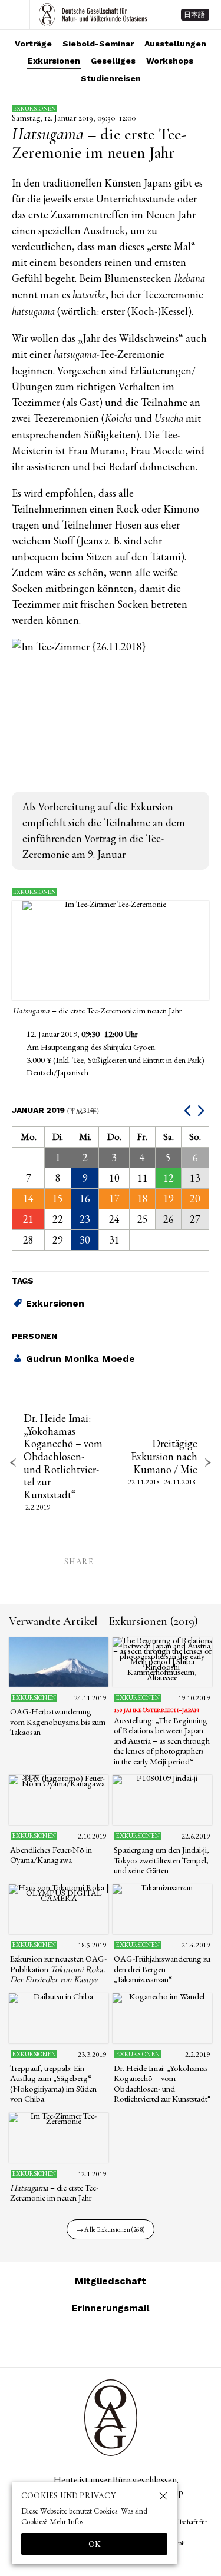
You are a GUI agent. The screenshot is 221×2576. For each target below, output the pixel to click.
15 (58, 1199)
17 (114, 1199)
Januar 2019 (56, 1110)
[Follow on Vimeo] (97, 2341)
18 (143, 1199)
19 (169, 1199)
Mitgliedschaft (111, 2281)
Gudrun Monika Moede (80, 1359)
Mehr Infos (66, 2522)
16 (85, 1199)
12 (169, 1178)
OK (95, 2544)
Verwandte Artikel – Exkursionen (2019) (103, 1621)
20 (195, 1199)
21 (28, 1219)
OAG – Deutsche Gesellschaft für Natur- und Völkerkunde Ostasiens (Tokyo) (93, 15)
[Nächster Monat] (202, 1110)
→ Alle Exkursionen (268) (111, 2229)
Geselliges (113, 61)
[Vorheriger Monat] (189, 1110)
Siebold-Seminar (98, 44)
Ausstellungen (175, 44)
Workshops (170, 61)
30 (85, 1240)
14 (28, 1199)
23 (85, 1219)
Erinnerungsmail (111, 2308)
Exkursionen (54, 61)
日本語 (194, 15)
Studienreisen (111, 78)
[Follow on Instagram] (68, 2341)
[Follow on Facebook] (125, 2341)
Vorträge (33, 44)
